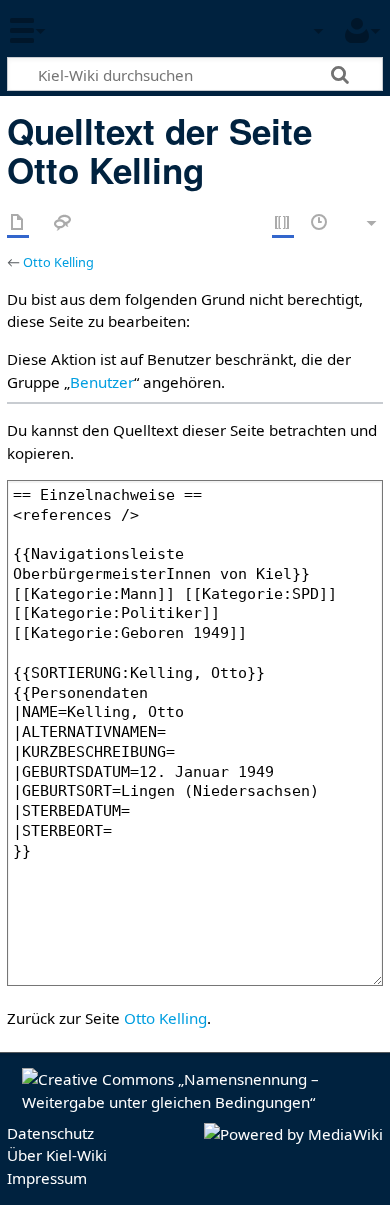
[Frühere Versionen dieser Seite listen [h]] (320, 223)
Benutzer (102, 382)
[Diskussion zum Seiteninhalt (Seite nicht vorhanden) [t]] (63, 223)
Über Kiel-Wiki (57, 1155)
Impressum (47, 1178)
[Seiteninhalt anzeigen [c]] (18, 223)
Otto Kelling (58, 262)
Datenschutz (50, 1133)
